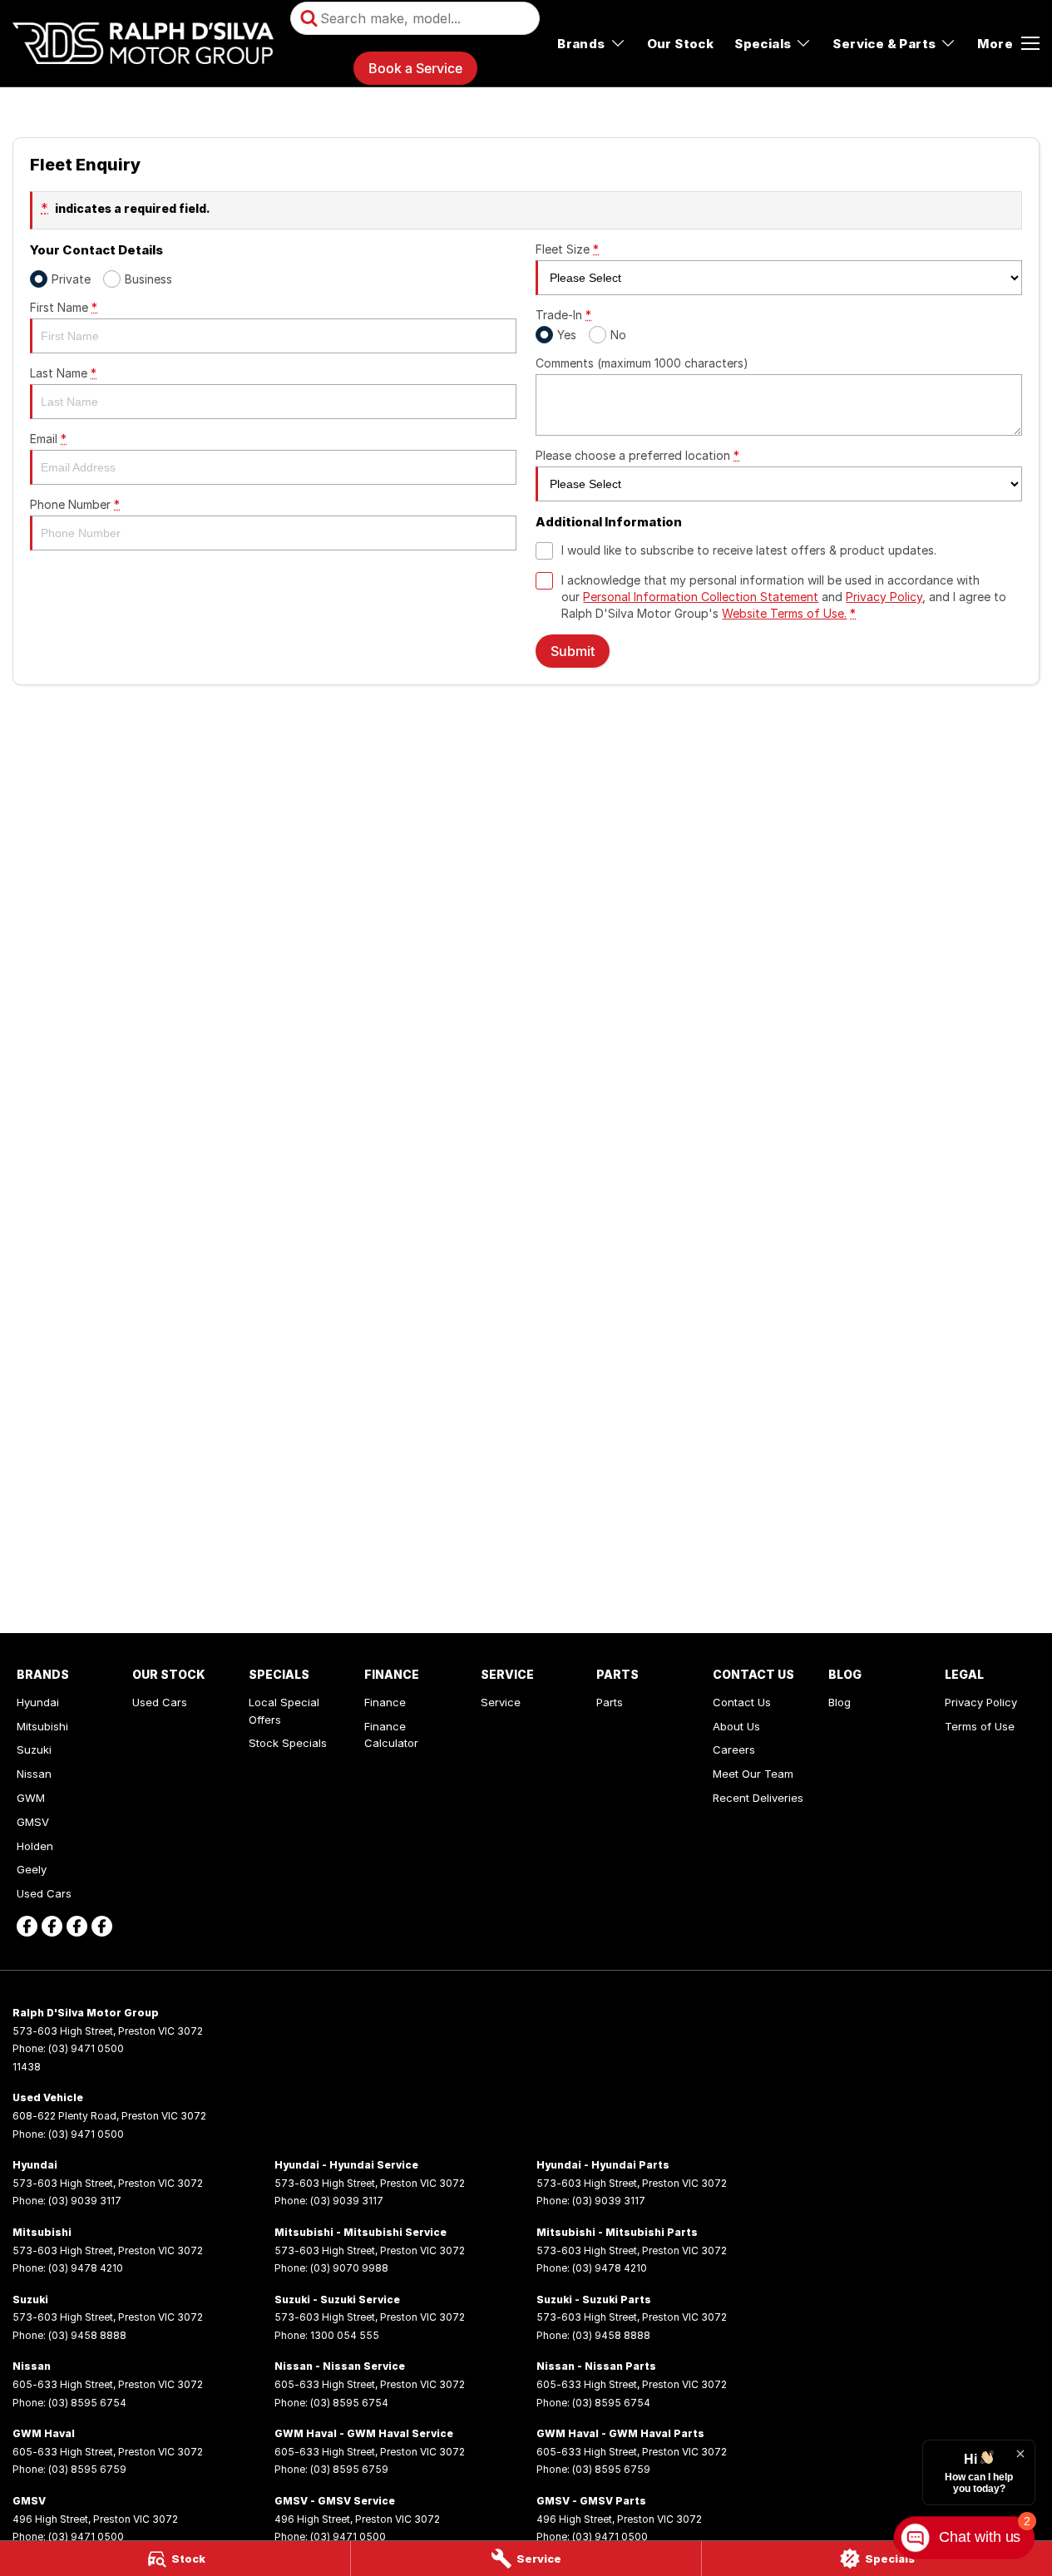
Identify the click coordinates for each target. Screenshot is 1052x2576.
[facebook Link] (27, 1926)
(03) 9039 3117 (85, 2201)
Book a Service (415, 68)
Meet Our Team (753, 1774)
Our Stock (681, 44)
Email (48, 439)
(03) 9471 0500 (86, 2048)
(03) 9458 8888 (87, 2335)
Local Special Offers (284, 1711)
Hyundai (38, 1702)
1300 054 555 (345, 2335)
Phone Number (75, 504)
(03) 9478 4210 (86, 2268)
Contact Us (742, 1702)
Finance (385, 1702)
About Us (736, 1726)
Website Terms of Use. (784, 613)
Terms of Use (980, 1726)
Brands (581, 44)
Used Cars (44, 1893)
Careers (734, 1749)
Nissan (34, 1774)
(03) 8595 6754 (87, 2403)
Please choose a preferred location (637, 455)
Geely (32, 1869)
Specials (763, 44)
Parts (610, 1702)
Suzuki (34, 1749)
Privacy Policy (884, 597)
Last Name (63, 373)
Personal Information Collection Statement (701, 597)
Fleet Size (567, 249)
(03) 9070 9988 (349, 2268)
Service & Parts (884, 44)
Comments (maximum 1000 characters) (642, 363)
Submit (573, 651)
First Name (64, 307)
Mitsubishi (42, 1726)
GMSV (33, 1822)
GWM (31, 1798)
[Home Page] (143, 43)
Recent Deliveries (758, 1798)
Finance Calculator (391, 1735)
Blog (840, 1702)
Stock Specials (288, 1743)
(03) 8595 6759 (87, 2469)
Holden (35, 1846)
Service (501, 1702)
